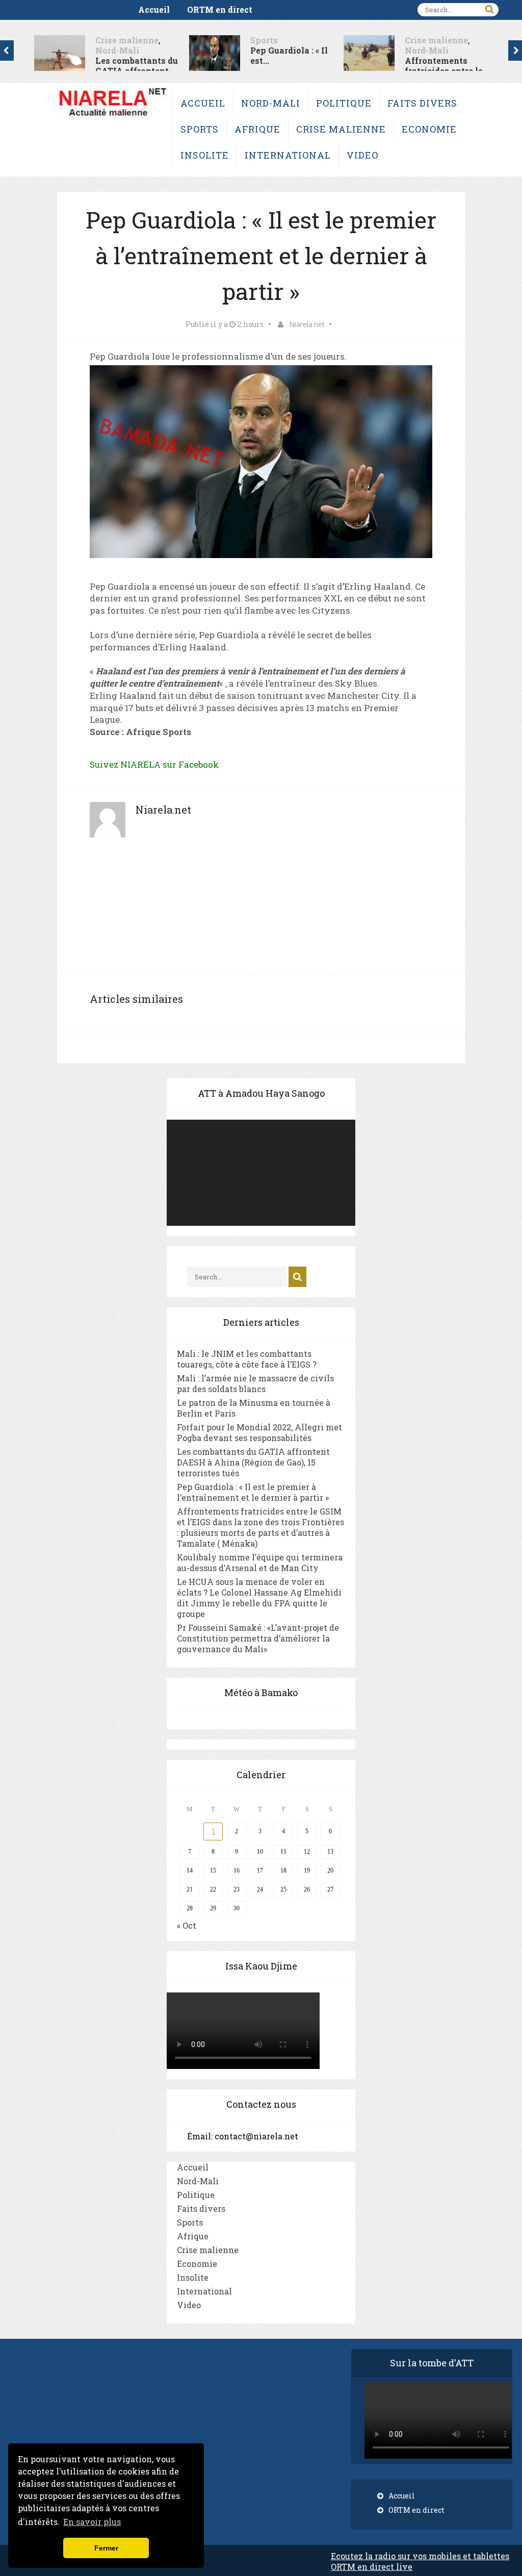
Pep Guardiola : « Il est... (253, 55)
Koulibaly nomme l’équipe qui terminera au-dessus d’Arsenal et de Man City (260, 1562)
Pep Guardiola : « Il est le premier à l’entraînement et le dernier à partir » (253, 1492)
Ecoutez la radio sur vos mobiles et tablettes (420, 2556)
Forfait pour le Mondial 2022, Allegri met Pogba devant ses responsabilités (259, 1432)
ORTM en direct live (372, 2567)
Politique (344, 103)
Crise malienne (91, 40)
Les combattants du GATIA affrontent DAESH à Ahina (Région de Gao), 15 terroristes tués (253, 1462)
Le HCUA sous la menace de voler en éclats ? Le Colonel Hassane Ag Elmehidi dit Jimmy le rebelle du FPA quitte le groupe (259, 1598)
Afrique (257, 129)
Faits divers (422, 103)
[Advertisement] (261, 912)
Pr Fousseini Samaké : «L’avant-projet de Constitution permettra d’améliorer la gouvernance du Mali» (258, 1638)
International (288, 155)
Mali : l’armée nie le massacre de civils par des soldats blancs (255, 1383)
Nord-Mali (82, 50)
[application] (261, 1173)
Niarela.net (307, 324)
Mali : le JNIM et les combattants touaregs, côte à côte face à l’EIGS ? (247, 1359)
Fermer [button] (106, 2548)
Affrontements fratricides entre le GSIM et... (408, 71)
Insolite (205, 155)
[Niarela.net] (112, 119)
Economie (429, 129)
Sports (228, 40)
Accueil (154, 9)
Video (362, 155)
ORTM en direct (220, 9)
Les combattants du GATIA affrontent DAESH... (101, 71)
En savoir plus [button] (92, 2522)
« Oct (187, 1925)
